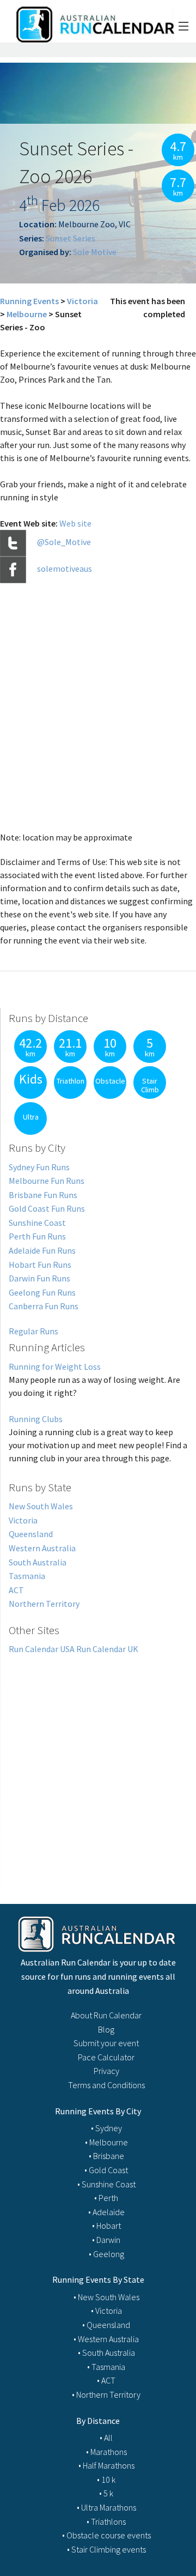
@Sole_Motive (64, 542)
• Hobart (106, 2226)
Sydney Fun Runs (39, 1167)
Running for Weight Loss (55, 1366)
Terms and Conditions (106, 2085)
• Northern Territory (106, 2394)
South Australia (38, 1562)
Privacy (106, 2071)
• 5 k (106, 2493)
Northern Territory (44, 1604)
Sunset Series (71, 238)
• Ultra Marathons (106, 2507)
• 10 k (106, 2480)
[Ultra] (28, 1132)
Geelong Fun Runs (42, 1292)
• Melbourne (106, 2142)
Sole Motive (95, 252)
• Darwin (106, 2240)
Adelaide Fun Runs (42, 1250)
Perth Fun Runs (37, 1236)
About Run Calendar (106, 2015)
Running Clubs (36, 1419)
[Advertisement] (98, 1767)
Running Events (29, 301)
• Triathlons (106, 2521)
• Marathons (106, 2452)
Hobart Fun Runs (40, 1265)
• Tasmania (106, 2367)
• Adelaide (106, 2212)
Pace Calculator (106, 2057)
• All (106, 2438)
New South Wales (41, 1506)
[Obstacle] (107, 1096)
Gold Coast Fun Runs (47, 1208)
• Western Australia (106, 2339)
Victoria (82, 301)
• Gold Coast (106, 2170)
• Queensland (106, 2325)
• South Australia (106, 2353)
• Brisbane (106, 2156)
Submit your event (106, 2043)
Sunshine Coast (37, 1223)
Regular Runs (33, 1331)
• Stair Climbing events (106, 2549)
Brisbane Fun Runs (43, 1195)
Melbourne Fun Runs (47, 1181)
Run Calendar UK (107, 1649)
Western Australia (42, 1548)
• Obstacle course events (106, 2535)
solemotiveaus (65, 569)
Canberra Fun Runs (44, 1306)
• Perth (106, 2198)
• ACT (106, 2380)
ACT (16, 1590)
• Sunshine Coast (106, 2184)
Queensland (31, 1534)
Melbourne (27, 314)
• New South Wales (106, 2297)
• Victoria (106, 2311)
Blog (106, 2029)
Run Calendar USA (42, 1649)
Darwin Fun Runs (39, 1278)
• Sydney (106, 2128)
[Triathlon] (68, 1096)
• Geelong (106, 2254)
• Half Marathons (106, 2465)
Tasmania (27, 1576)
